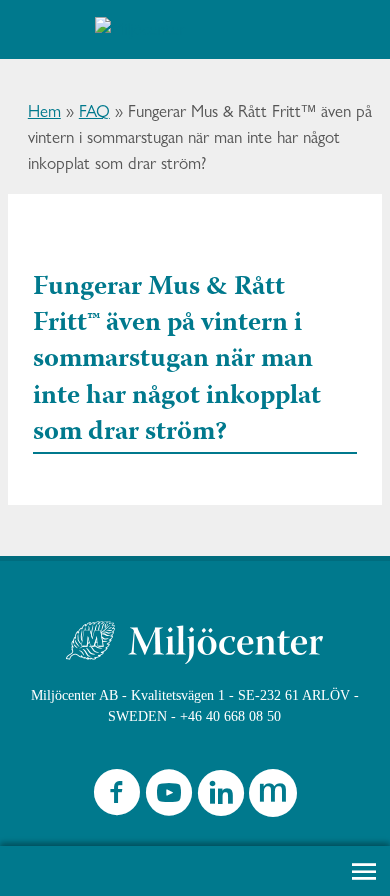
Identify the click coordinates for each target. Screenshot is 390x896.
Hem (44, 111)
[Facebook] (117, 797)
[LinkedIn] (221, 797)
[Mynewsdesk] (273, 797)
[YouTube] (169, 797)
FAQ (94, 111)
